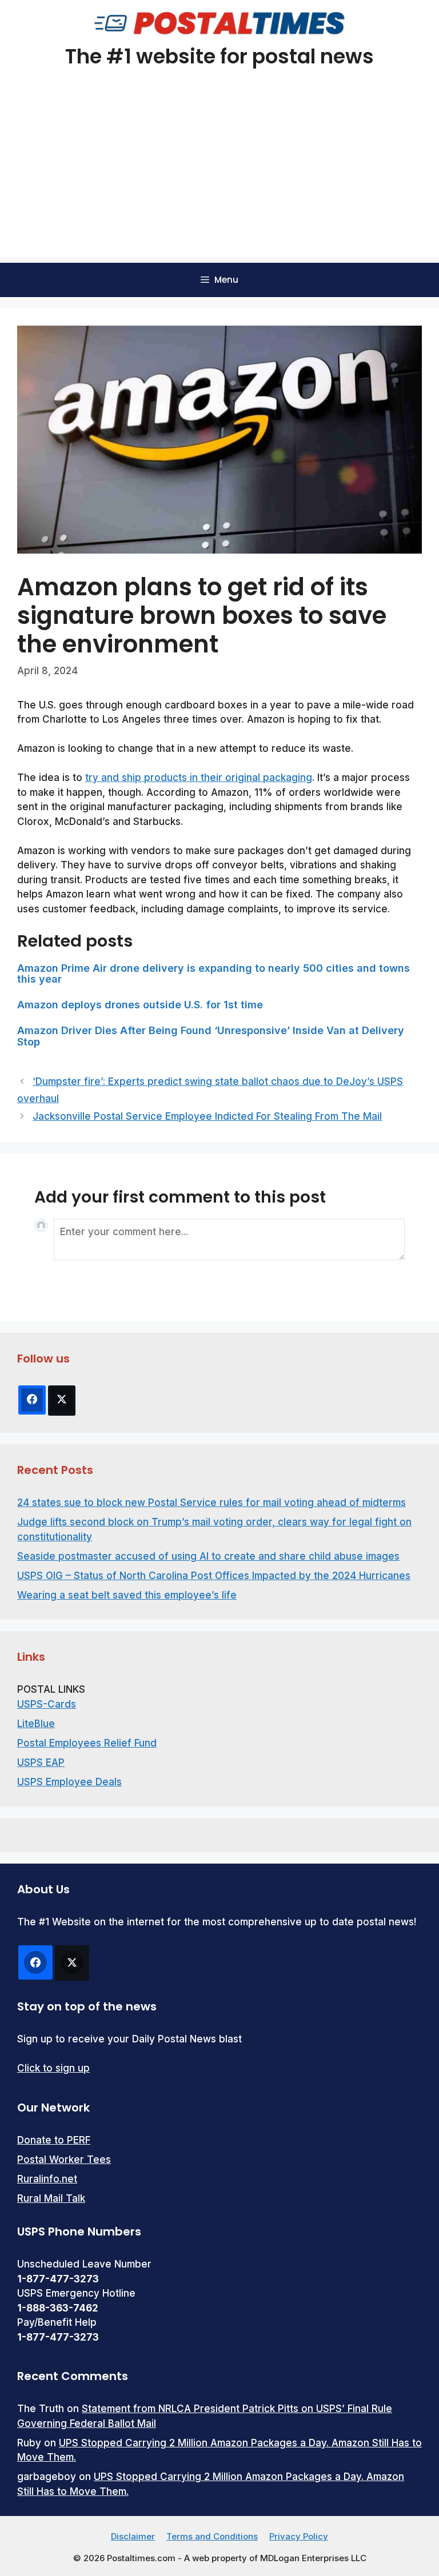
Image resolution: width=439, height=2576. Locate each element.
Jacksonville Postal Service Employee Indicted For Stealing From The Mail (207, 1116)
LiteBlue (36, 1724)
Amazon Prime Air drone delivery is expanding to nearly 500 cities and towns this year (213, 974)
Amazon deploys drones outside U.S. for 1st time (140, 1005)
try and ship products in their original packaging (199, 778)
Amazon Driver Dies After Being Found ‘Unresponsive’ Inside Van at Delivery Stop (211, 1036)
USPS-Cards (47, 1704)
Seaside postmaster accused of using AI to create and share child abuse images (208, 1556)
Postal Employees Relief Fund (87, 1743)
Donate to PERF (54, 2140)
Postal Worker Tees (64, 2160)
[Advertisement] (219, 177)
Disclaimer (133, 2536)
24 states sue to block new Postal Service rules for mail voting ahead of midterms (211, 1503)
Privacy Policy (299, 2536)
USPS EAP (41, 1762)
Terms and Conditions (212, 2536)
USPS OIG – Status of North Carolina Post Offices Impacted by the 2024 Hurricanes (214, 1576)
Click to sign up (53, 2068)
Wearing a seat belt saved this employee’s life (127, 1595)
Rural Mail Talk (51, 2198)
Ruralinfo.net (47, 2179)
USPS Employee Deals (69, 1782)
